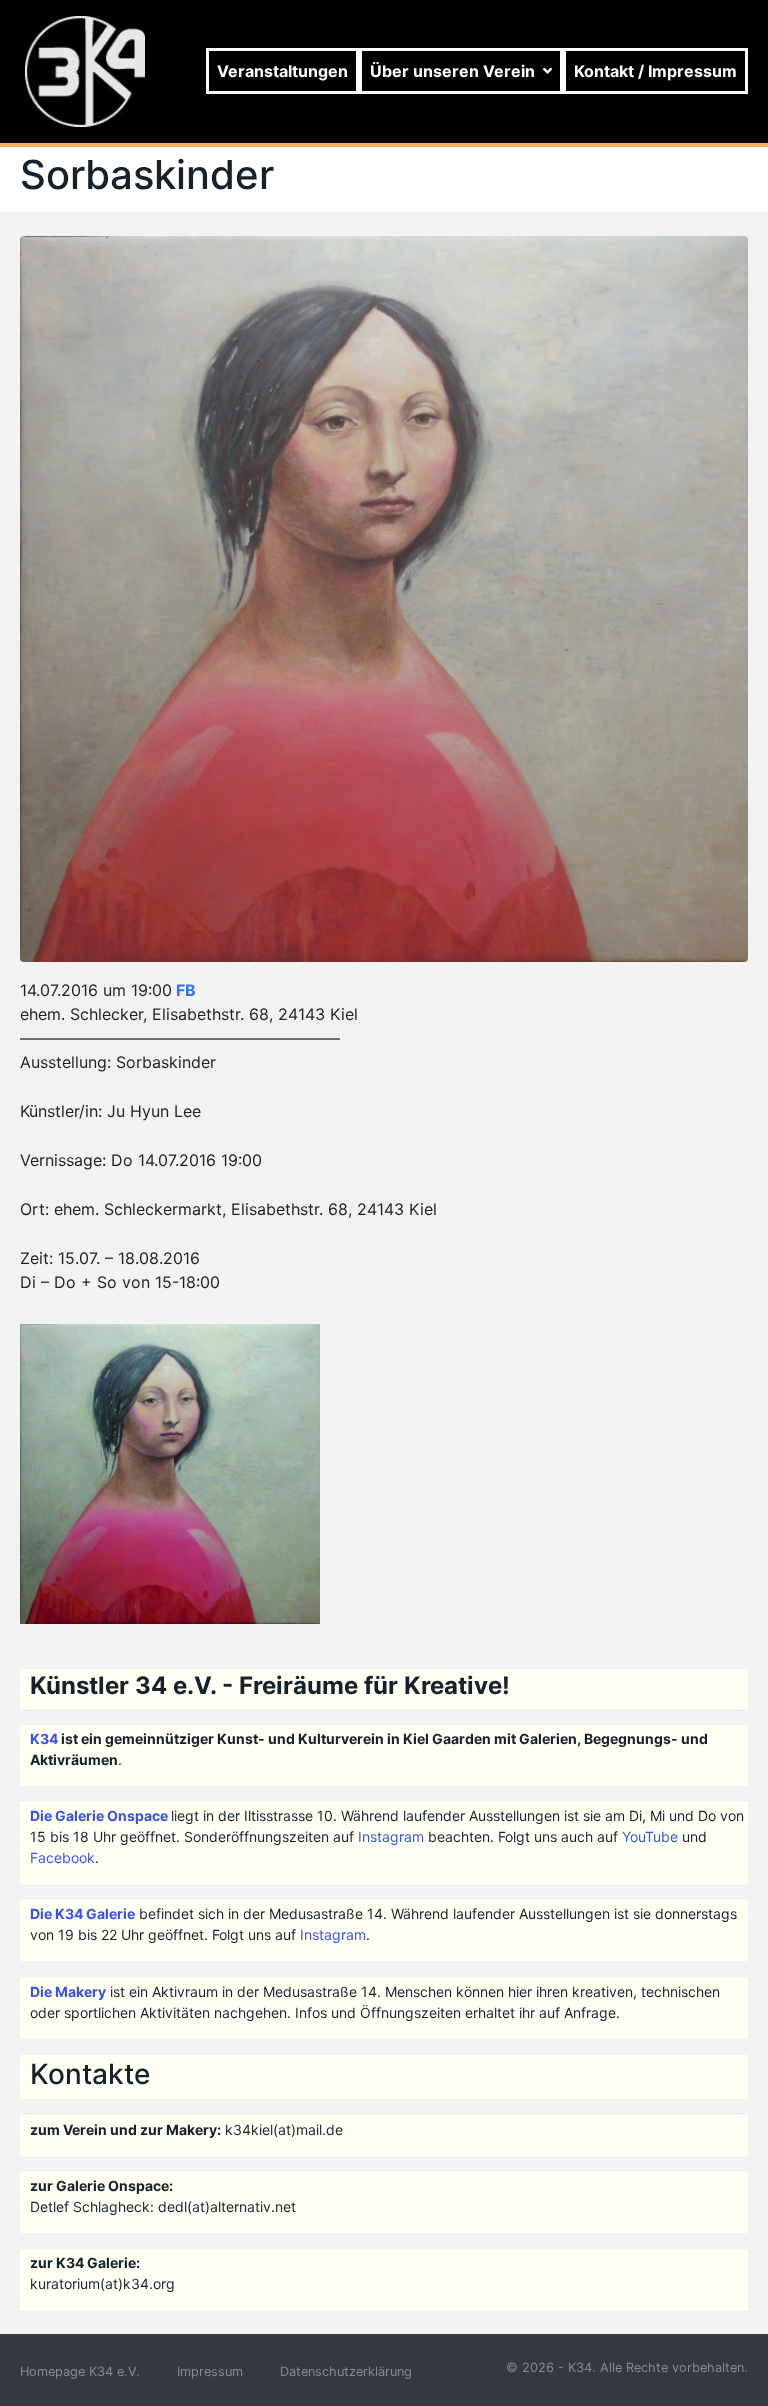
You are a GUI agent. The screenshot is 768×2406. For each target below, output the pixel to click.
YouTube (650, 1836)
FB (186, 990)
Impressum (210, 2371)
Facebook (62, 1857)
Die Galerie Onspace (99, 1815)
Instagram (391, 1836)
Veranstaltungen (282, 71)
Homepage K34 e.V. (80, 2371)
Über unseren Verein (452, 71)
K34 (44, 1738)
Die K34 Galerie (82, 1913)
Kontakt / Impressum (655, 71)
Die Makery (68, 1991)
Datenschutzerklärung (346, 2371)
